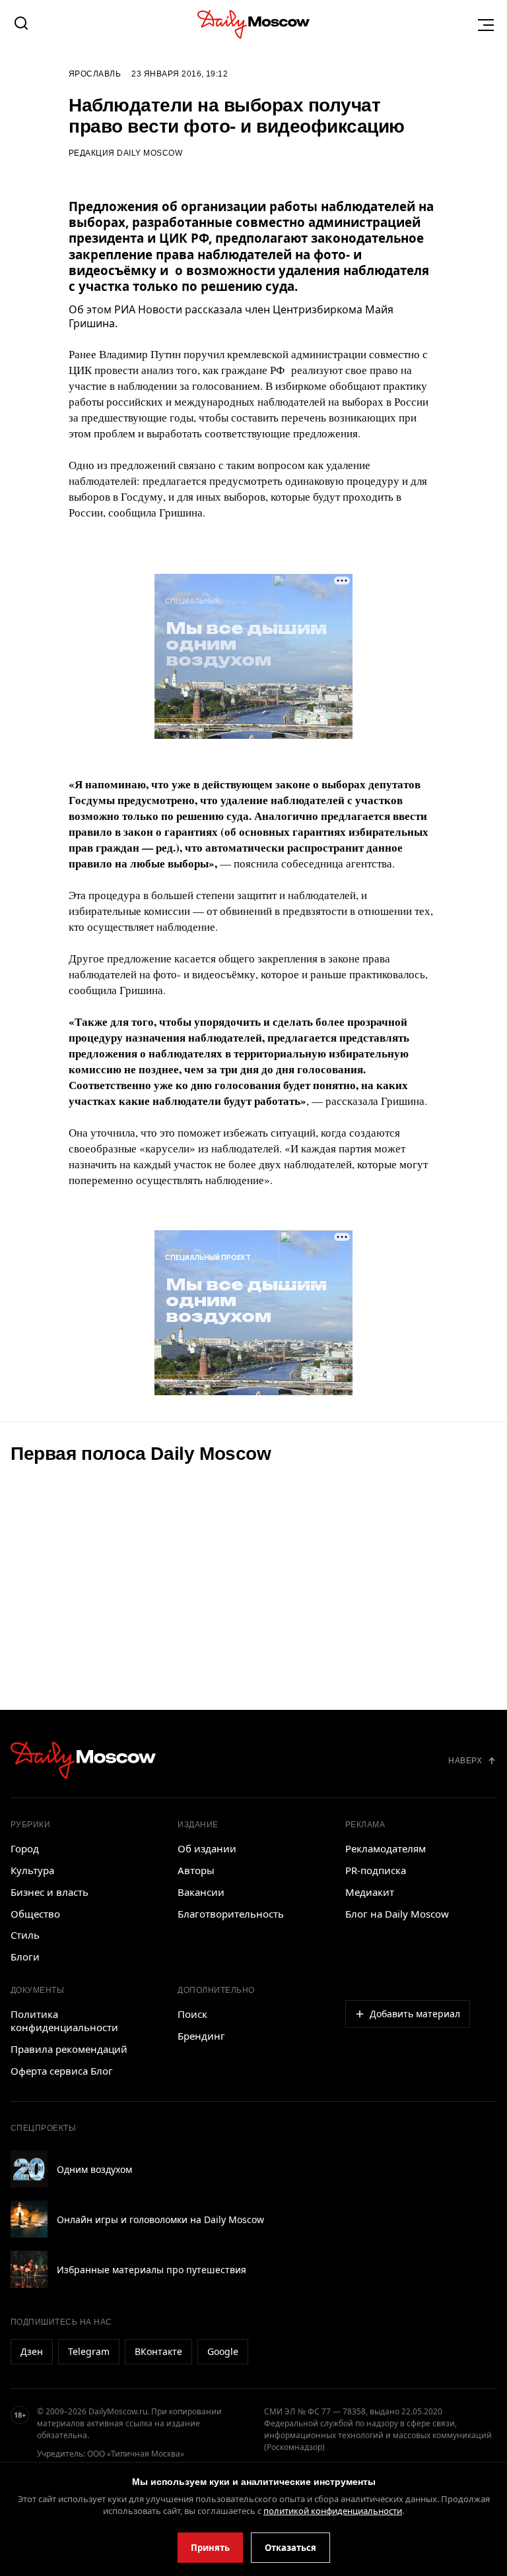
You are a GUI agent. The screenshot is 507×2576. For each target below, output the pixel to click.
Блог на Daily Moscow (397, 1914)
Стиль (25, 1935)
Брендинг (201, 2036)
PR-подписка (376, 1870)
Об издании (207, 1848)
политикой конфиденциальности (333, 2511)
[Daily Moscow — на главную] (83, 1760)
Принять (210, 2548)
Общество (35, 1914)
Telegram (89, 2351)
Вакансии (201, 1892)
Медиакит (370, 1892)
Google (223, 2351)
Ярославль (95, 74)
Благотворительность (231, 1914)
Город (25, 1848)
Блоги (25, 1957)
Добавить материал (415, 2014)
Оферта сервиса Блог (62, 2071)
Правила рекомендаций (69, 2049)
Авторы (196, 1870)
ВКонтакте (158, 2351)
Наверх (465, 1761)
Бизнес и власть (50, 1892)
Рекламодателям (386, 1848)
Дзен (32, 2351)
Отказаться (290, 2548)
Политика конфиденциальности (64, 2021)
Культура (32, 1870)
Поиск (192, 2014)
